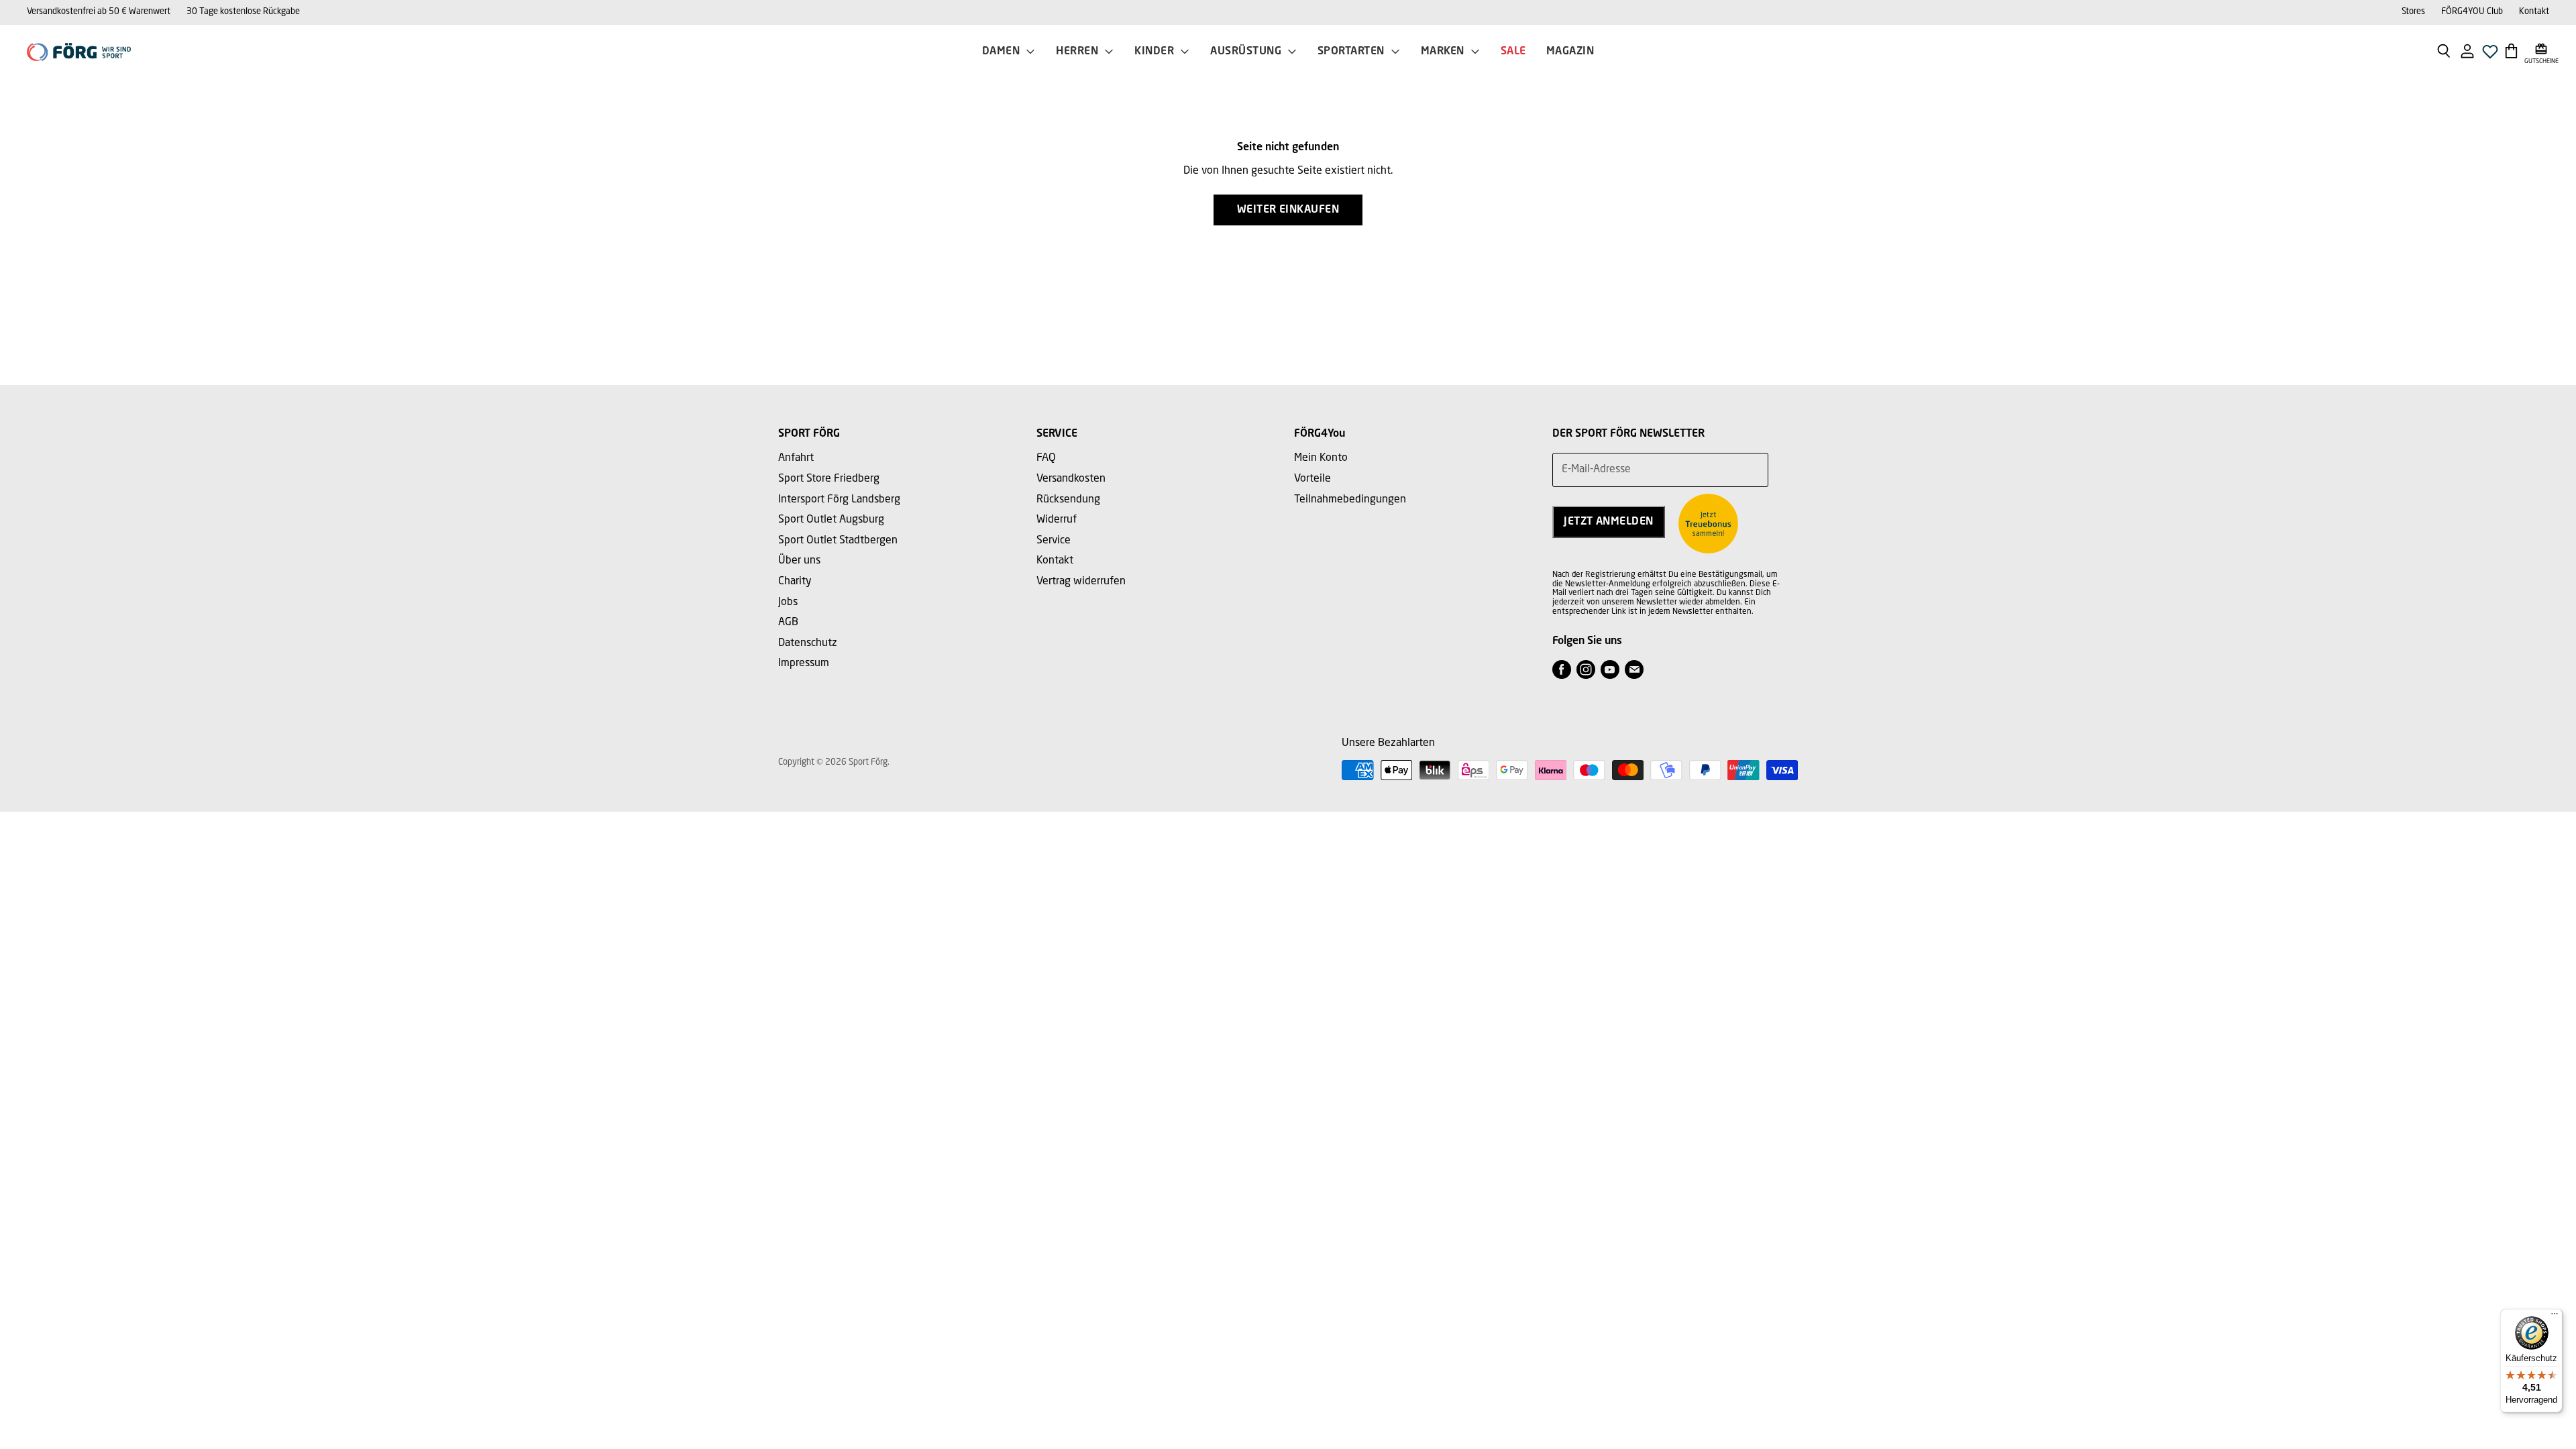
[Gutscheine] (2541, 50)
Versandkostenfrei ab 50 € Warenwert (99, 12)
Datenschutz (808, 643)
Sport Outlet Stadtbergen (838, 541)
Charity (795, 582)
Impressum (804, 663)
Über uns (799, 561)
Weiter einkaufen (1288, 210)
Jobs (788, 602)
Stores (2413, 12)
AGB (788, 623)
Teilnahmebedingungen (1350, 500)
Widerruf (1057, 520)
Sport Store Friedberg (829, 479)
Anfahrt (796, 458)
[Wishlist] (2490, 55)
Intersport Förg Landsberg (839, 500)
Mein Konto (1321, 458)
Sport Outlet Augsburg (831, 520)
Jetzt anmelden (1609, 522)
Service (1054, 541)
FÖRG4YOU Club (2472, 12)
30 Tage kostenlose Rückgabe (243, 12)
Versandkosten (1071, 479)
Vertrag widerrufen (1081, 582)
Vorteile (1312, 479)
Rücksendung (1068, 500)
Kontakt (2534, 12)
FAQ (1046, 458)
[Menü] (2555, 1317)
